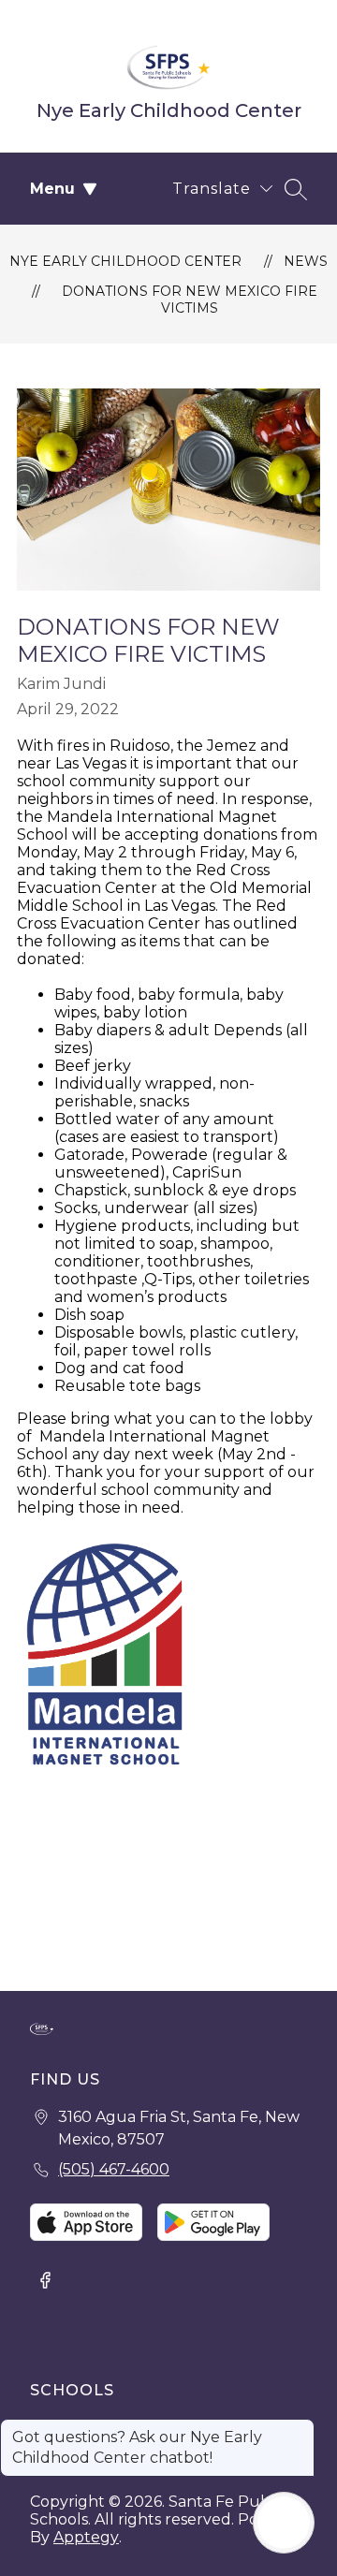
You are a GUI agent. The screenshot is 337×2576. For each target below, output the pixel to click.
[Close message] (300, 2428)
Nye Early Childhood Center (125, 261)
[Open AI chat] (284, 2523)
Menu (52, 189)
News (306, 261)
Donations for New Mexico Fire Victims (190, 300)
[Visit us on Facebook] (45, 2282)
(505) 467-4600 (114, 2169)
